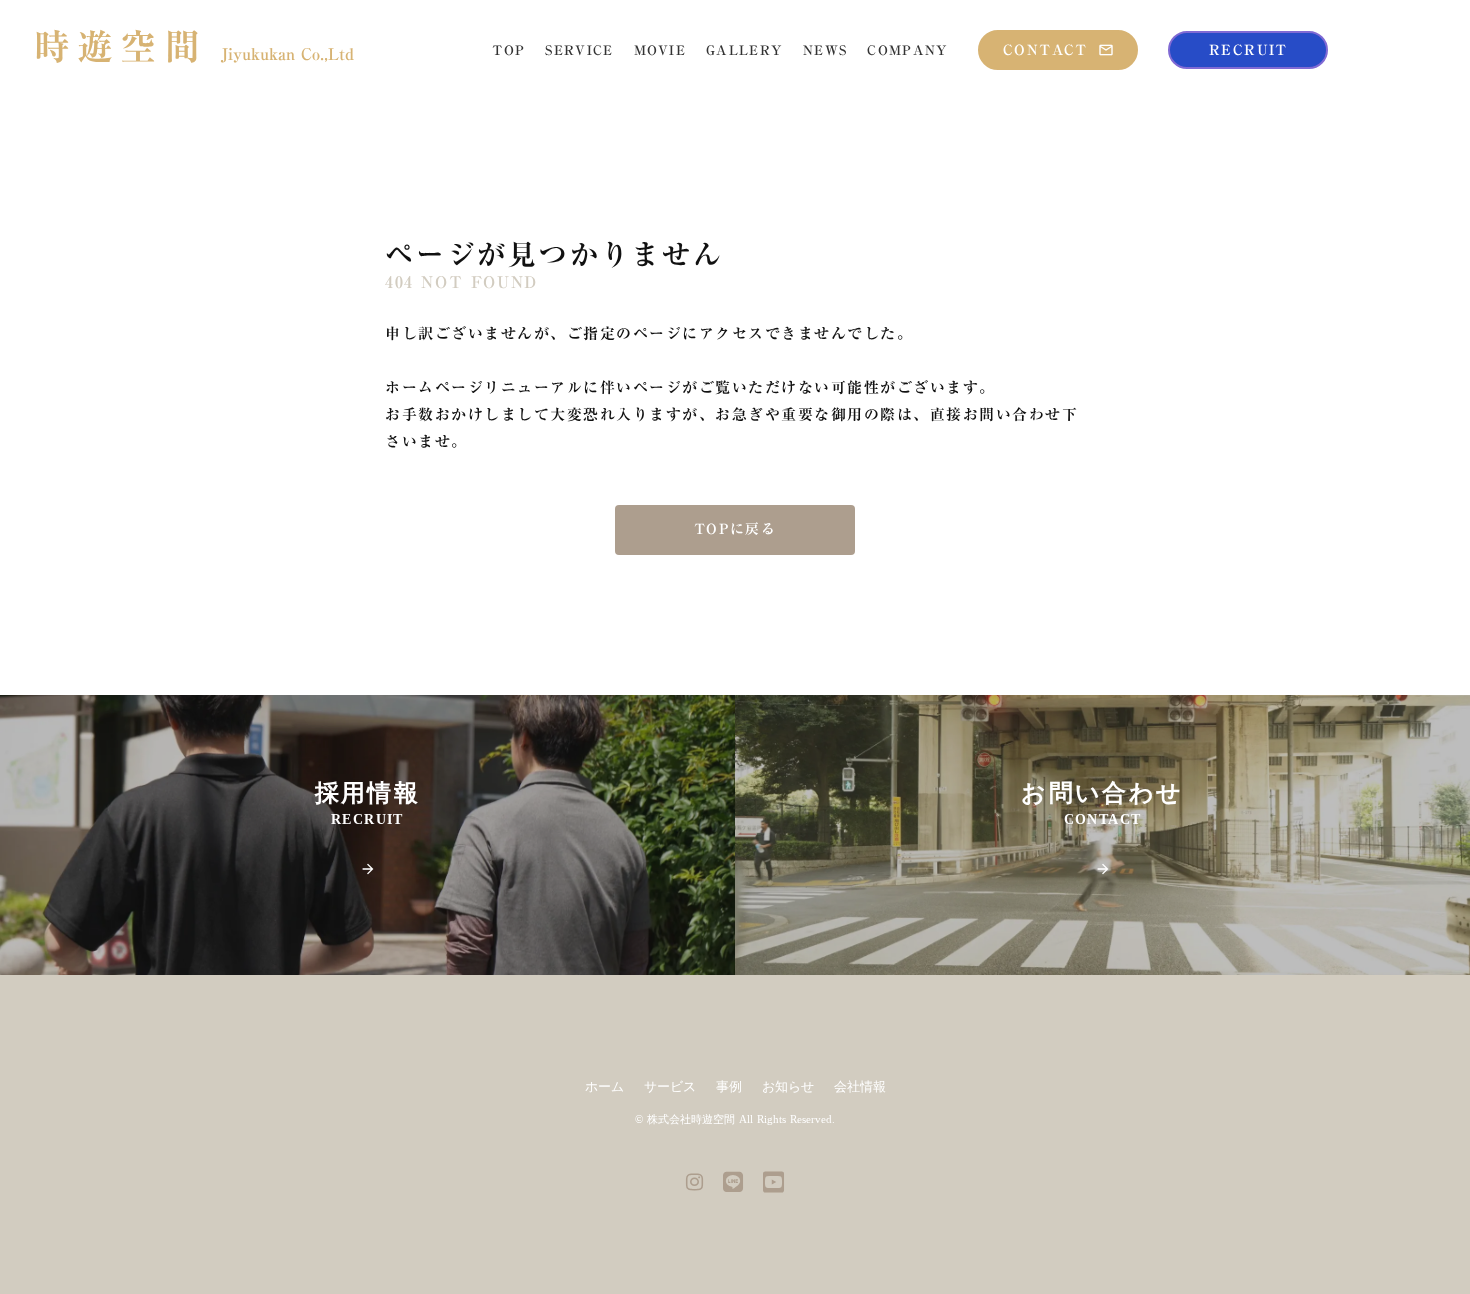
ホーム (604, 1086)
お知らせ (788, 1086)
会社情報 (860, 1086)
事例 (729, 1086)
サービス (670, 1086)
